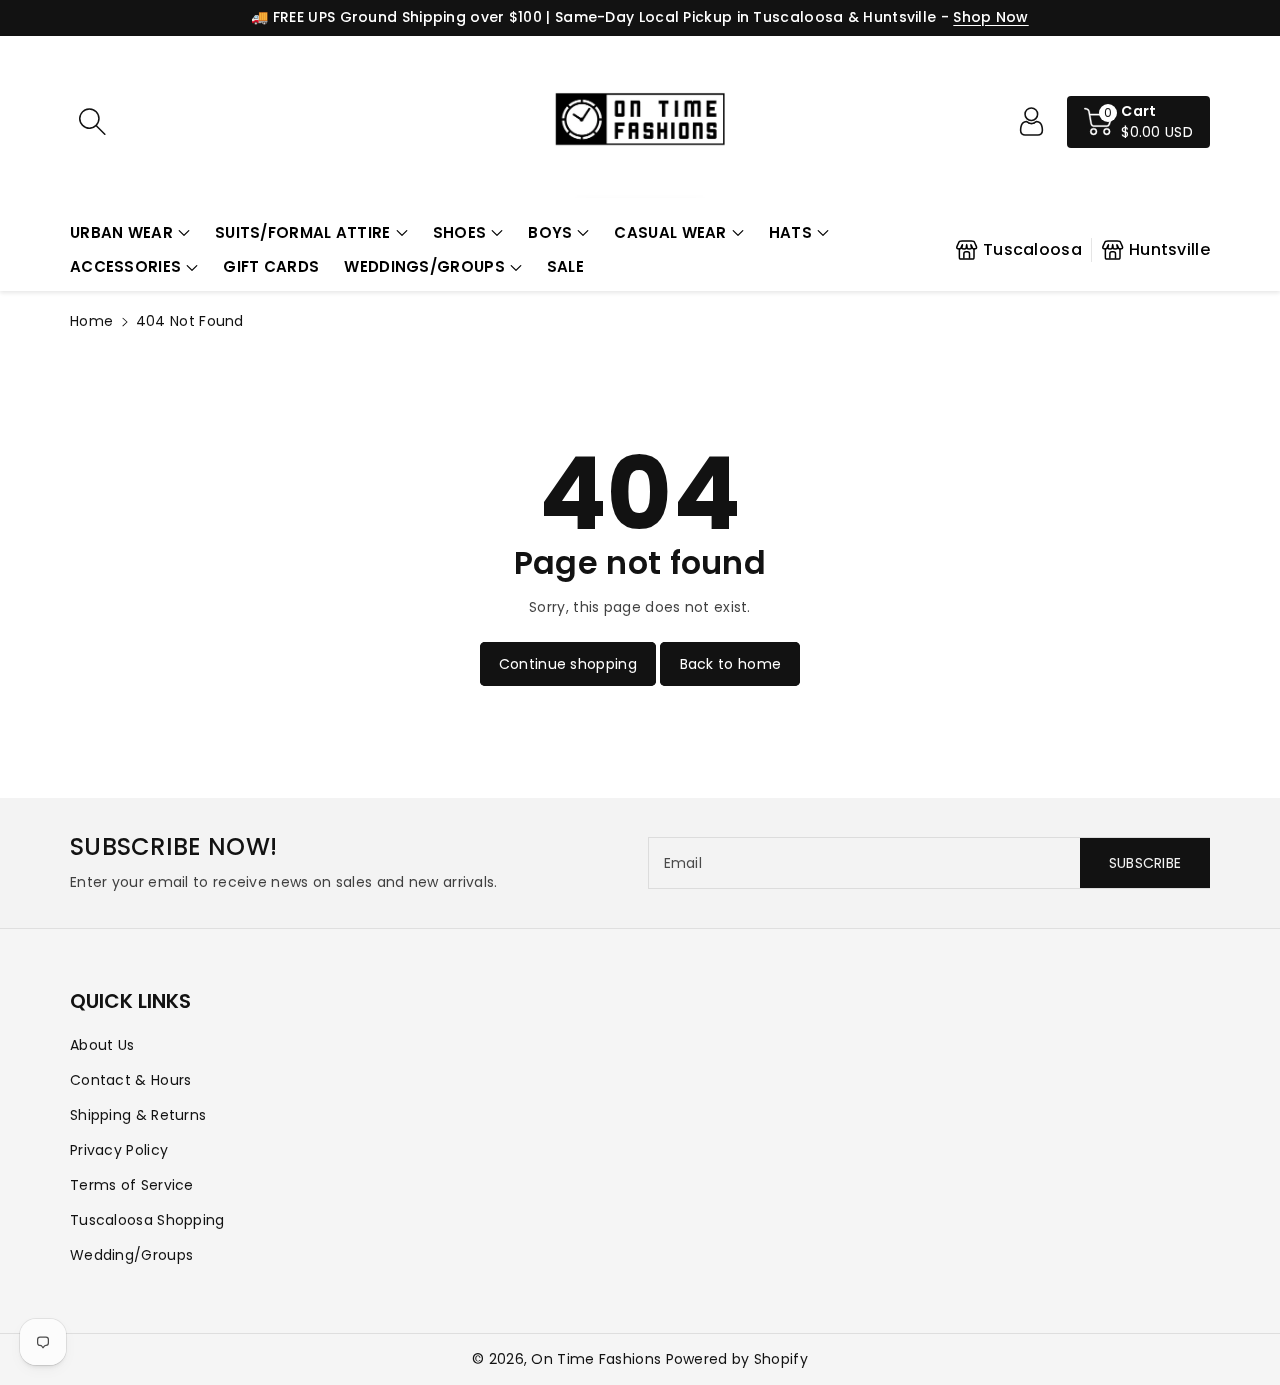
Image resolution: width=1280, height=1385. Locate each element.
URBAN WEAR (121, 232)
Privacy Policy (119, 1150)
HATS (790, 232)
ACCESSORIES (125, 266)
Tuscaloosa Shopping (147, 1220)
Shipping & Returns (138, 1115)
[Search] (92, 122)
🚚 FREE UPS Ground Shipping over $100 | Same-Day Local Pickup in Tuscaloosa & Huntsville (593, 17)
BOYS (550, 232)
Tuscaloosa (1032, 249)
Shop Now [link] (990, 17)
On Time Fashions (596, 1359)
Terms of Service (132, 1185)
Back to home (731, 664)
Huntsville (1169, 249)
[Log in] (1031, 122)
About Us (102, 1045)
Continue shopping (568, 664)
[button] (130, 233)
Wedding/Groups (131, 1255)
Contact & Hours (131, 1080)
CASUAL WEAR (670, 232)
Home (91, 321)
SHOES (460, 232)
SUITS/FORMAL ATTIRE (303, 232)
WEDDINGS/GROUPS (424, 266)
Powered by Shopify (737, 1359)
